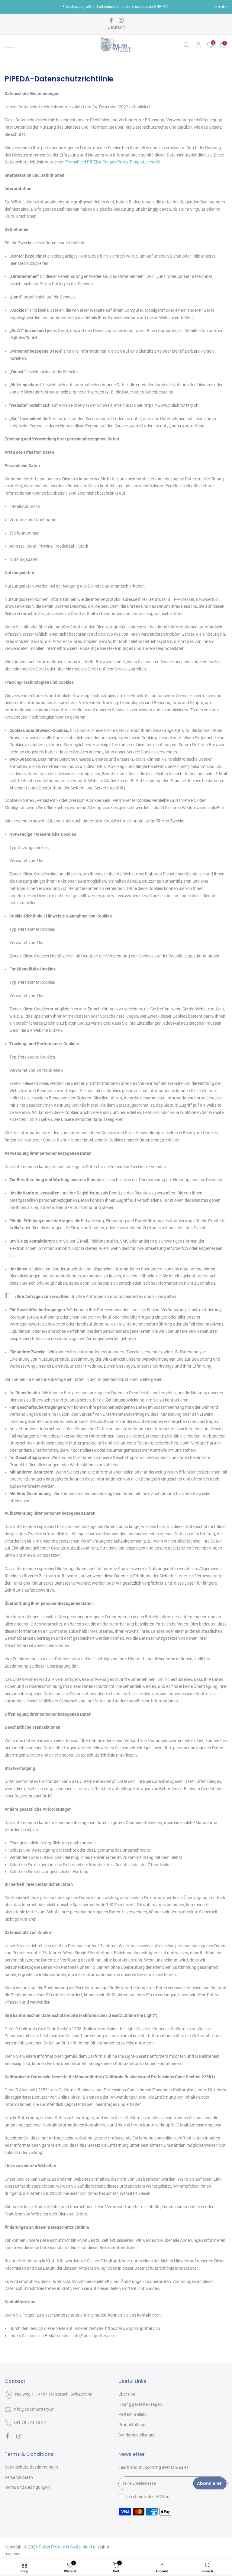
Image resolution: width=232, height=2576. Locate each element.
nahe (13, 7)
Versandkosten (19, 2477)
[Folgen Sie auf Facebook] (111, 20)
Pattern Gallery (132, 2414)
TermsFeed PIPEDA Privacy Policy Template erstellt (113, 162)
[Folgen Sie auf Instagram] (121, 20)
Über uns (127, 2394)
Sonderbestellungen (137, 2435)
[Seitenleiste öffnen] (8, 1296)
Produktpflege (132, 2425)
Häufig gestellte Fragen (140, 2404)
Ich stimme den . (149, 2497)
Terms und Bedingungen (27, 2487)
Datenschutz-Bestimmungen (31, 2467)
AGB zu (163, 2497)
